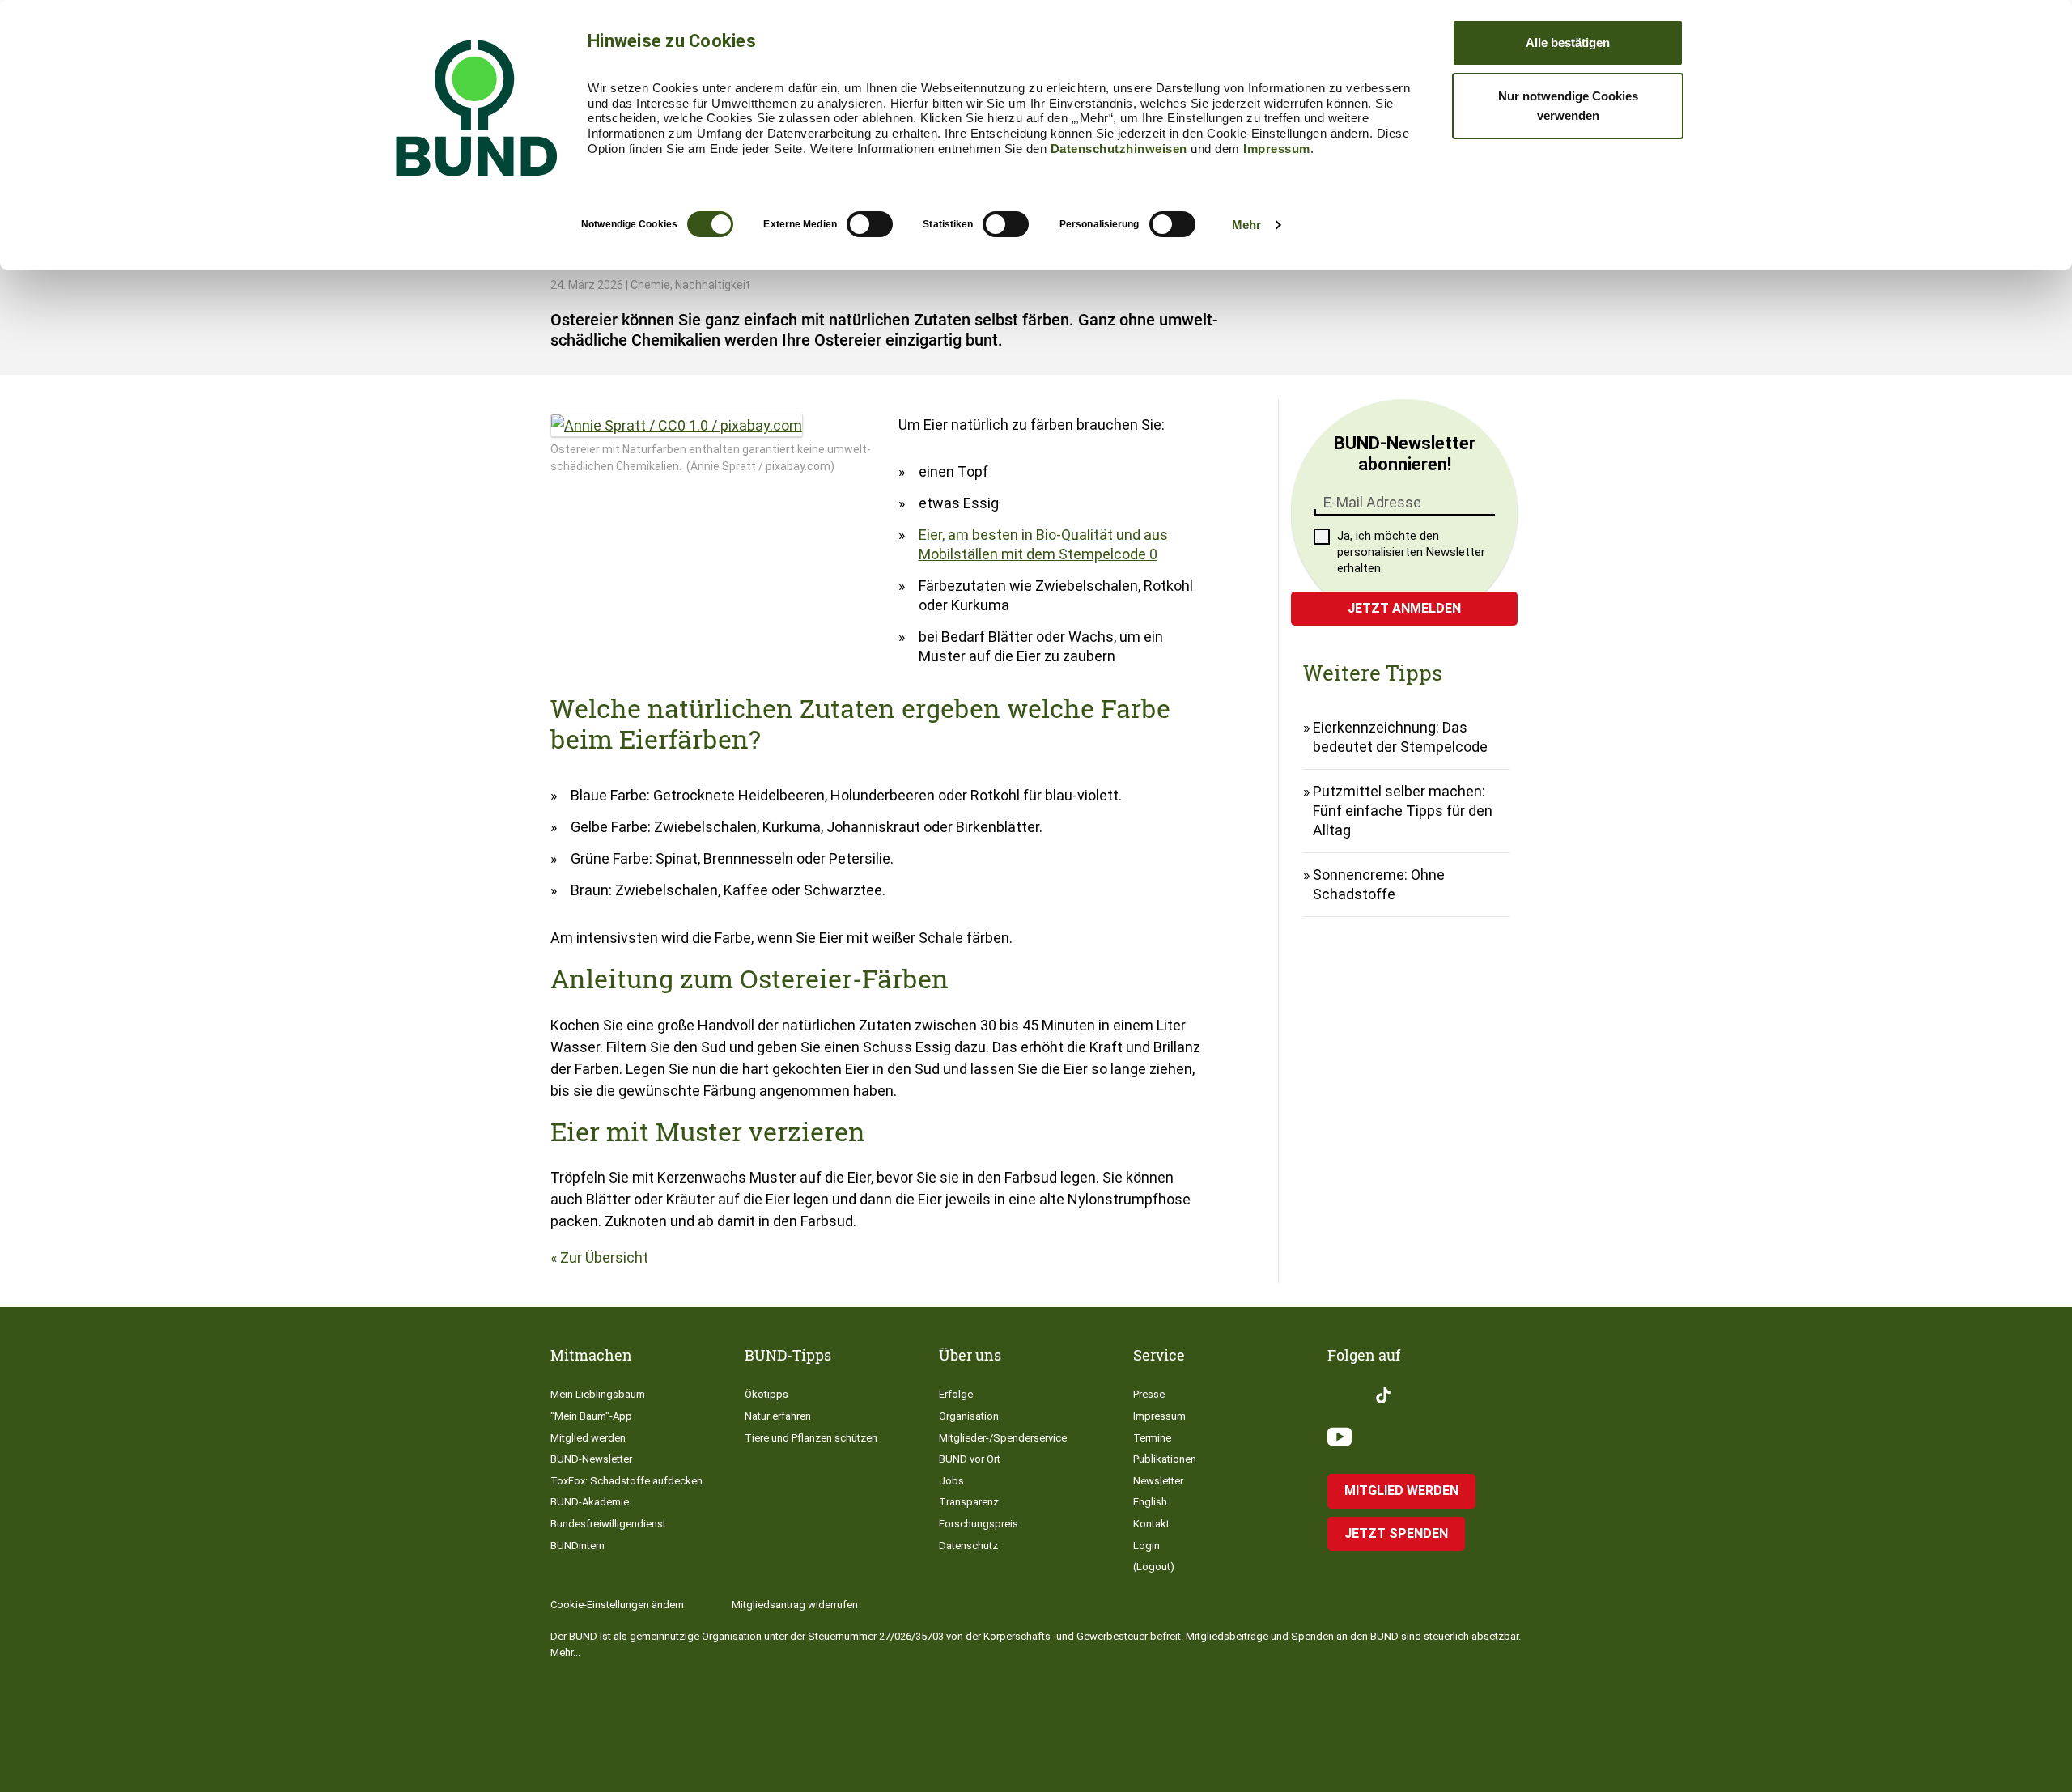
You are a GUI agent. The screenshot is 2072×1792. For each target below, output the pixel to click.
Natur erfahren (778, 1416)
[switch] (870, 224)
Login (1146, 1546)
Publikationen (1165, 1459)
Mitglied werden (588, 1438)
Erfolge (956, 1394)
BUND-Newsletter (591, 1459)
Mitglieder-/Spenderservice (1003, 1438)
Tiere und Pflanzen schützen (811, 1438)
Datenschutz (968, 1546)
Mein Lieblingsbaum (598, 1394)
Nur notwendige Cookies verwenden (1568, 106)
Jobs (951, 1481)
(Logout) (1154, 1567)
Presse (1149, 1394)
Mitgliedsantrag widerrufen (795, 1605)
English (1150, 1502)
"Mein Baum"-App (591, 1416)
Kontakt (1151, 1524)
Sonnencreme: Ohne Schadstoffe (1379, 884)
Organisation (969, 1416)
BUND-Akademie (590, 1502)
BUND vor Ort (970, 1459)
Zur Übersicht (604, 1257)
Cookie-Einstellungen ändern (617, 1605)
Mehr (1246, 225)
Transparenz (969, 1502)
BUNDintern (577, 1546)
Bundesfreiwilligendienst (608, 1524)
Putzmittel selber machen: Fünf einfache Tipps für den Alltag (1403, 811)
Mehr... (565, 1652)
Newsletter (1158, 1481)
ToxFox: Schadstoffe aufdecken (626, 1481)
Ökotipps (766, 1394)
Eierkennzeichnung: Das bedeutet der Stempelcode (1400, 737)
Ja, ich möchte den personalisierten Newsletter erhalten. (1411, 552)
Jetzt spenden (1396, 1533)
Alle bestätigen (1568, 42)
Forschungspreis (979, 1524)
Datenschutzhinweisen (1119, 149)
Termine (1152, 1438)
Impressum (1277, 149)
